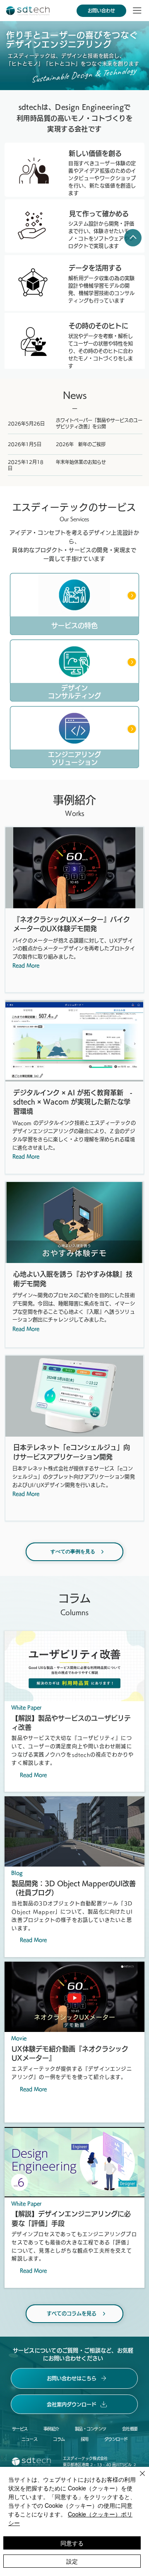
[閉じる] (137, 2478)
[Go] (133, 238)
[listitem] (74, 604)
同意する (72, 2543)
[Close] (132, 596)
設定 (72, 2561)
